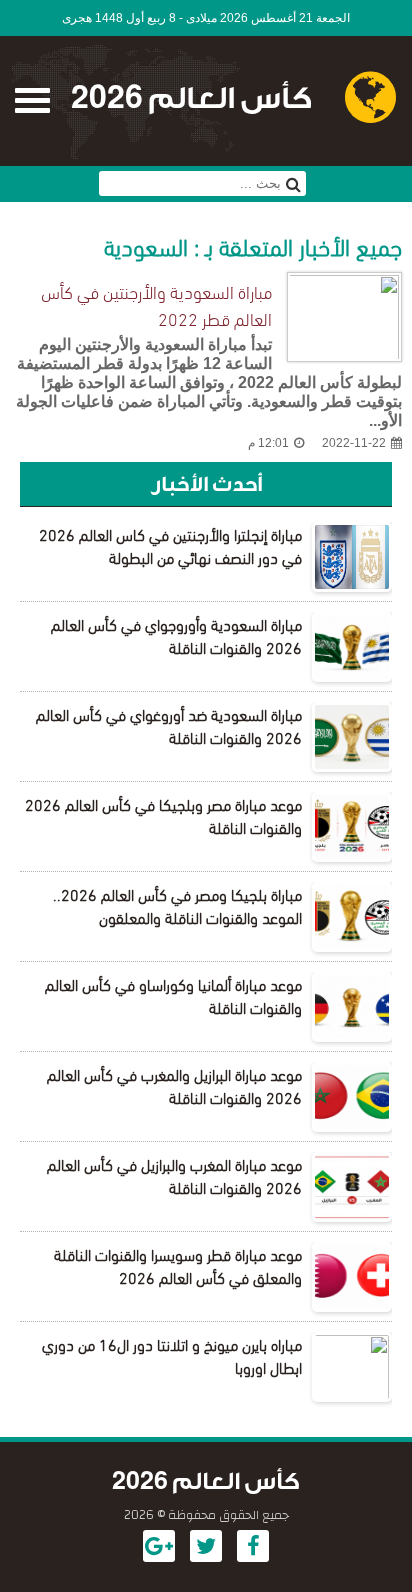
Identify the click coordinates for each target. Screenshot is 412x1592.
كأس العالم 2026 (191, 99)
